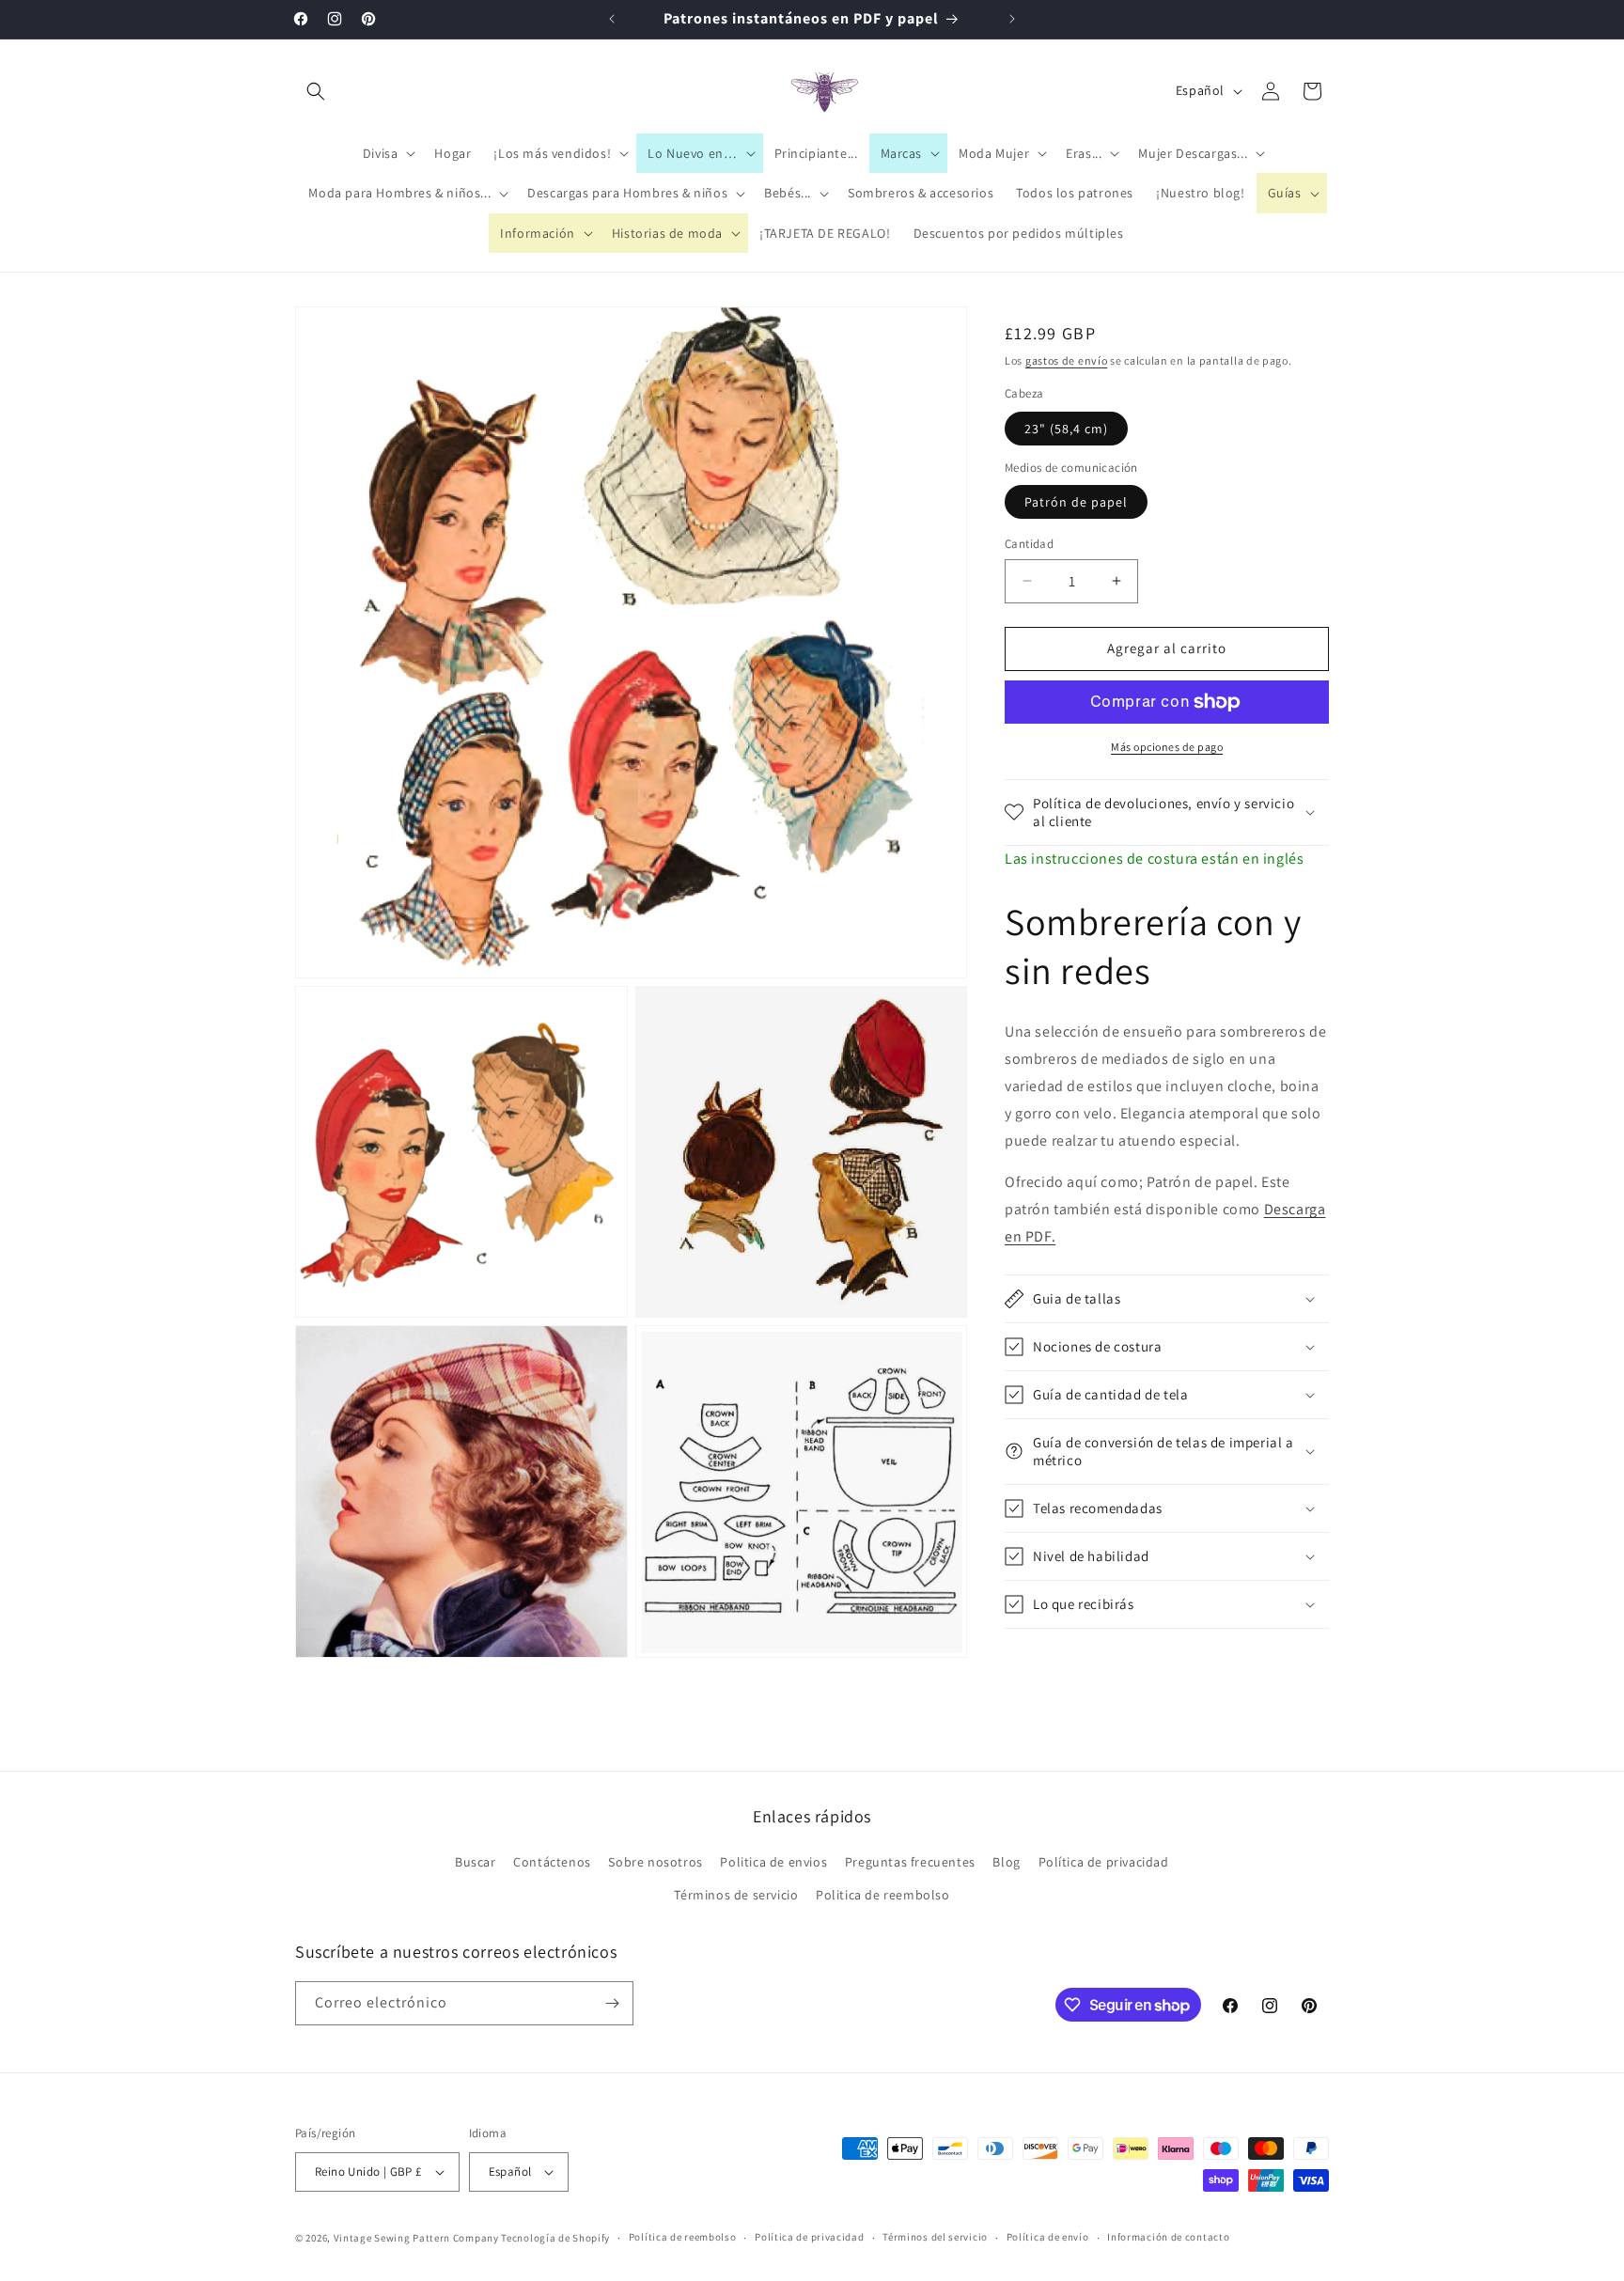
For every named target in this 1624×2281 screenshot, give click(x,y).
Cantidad (1029, 544)
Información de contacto (1168, 2237)
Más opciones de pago (1167, 747)
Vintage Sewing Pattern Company (416, 2238)
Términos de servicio (736, 1896)
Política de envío (1048, 2237)
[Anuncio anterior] (612, 19)
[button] (316, 91)
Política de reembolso (683, 2237)
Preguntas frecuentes (910, 1862)
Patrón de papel (1076, 502)
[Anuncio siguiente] (1012, 19)
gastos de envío (1067, 360)
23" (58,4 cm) (1066, 429)
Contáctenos (552, 1862)
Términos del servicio (935, 2237)
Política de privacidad (1104, 1862)
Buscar (476, 1862)
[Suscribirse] (612, 2003)
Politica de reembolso (883, 1896)
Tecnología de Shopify (555, 2238)
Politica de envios (773, 1862)
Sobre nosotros (655, 1862)
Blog (1006, 1862)
